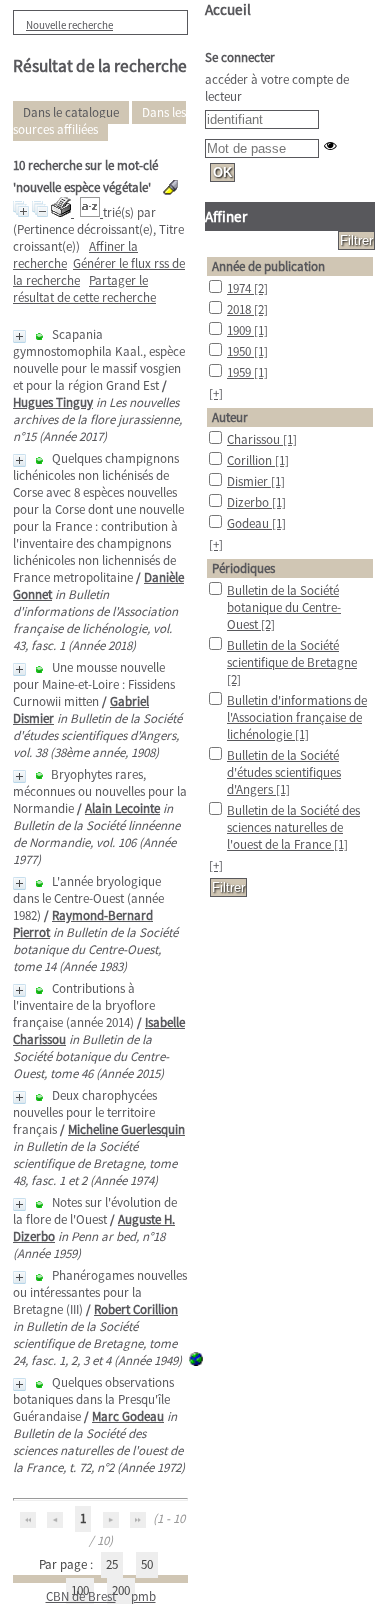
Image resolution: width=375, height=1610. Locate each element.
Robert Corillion (136, 1309)
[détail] (19, 336)
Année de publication (268, 266)
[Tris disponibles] (91, 212)
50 (147, 1564)
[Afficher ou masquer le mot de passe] (330, 145)
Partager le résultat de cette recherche (84, 289)
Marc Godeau (128, 1416)
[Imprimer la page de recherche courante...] (62, 212)
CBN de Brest (81, 1596)
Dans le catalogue (71, 112)
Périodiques (243, 568)
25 (112, 1564)
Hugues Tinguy (53, 402)
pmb (143, 1596)
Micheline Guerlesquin (126, 1129)
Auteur (230, 417)
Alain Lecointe (122, 808)
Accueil (228, 9)
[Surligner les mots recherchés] (170, 187)
